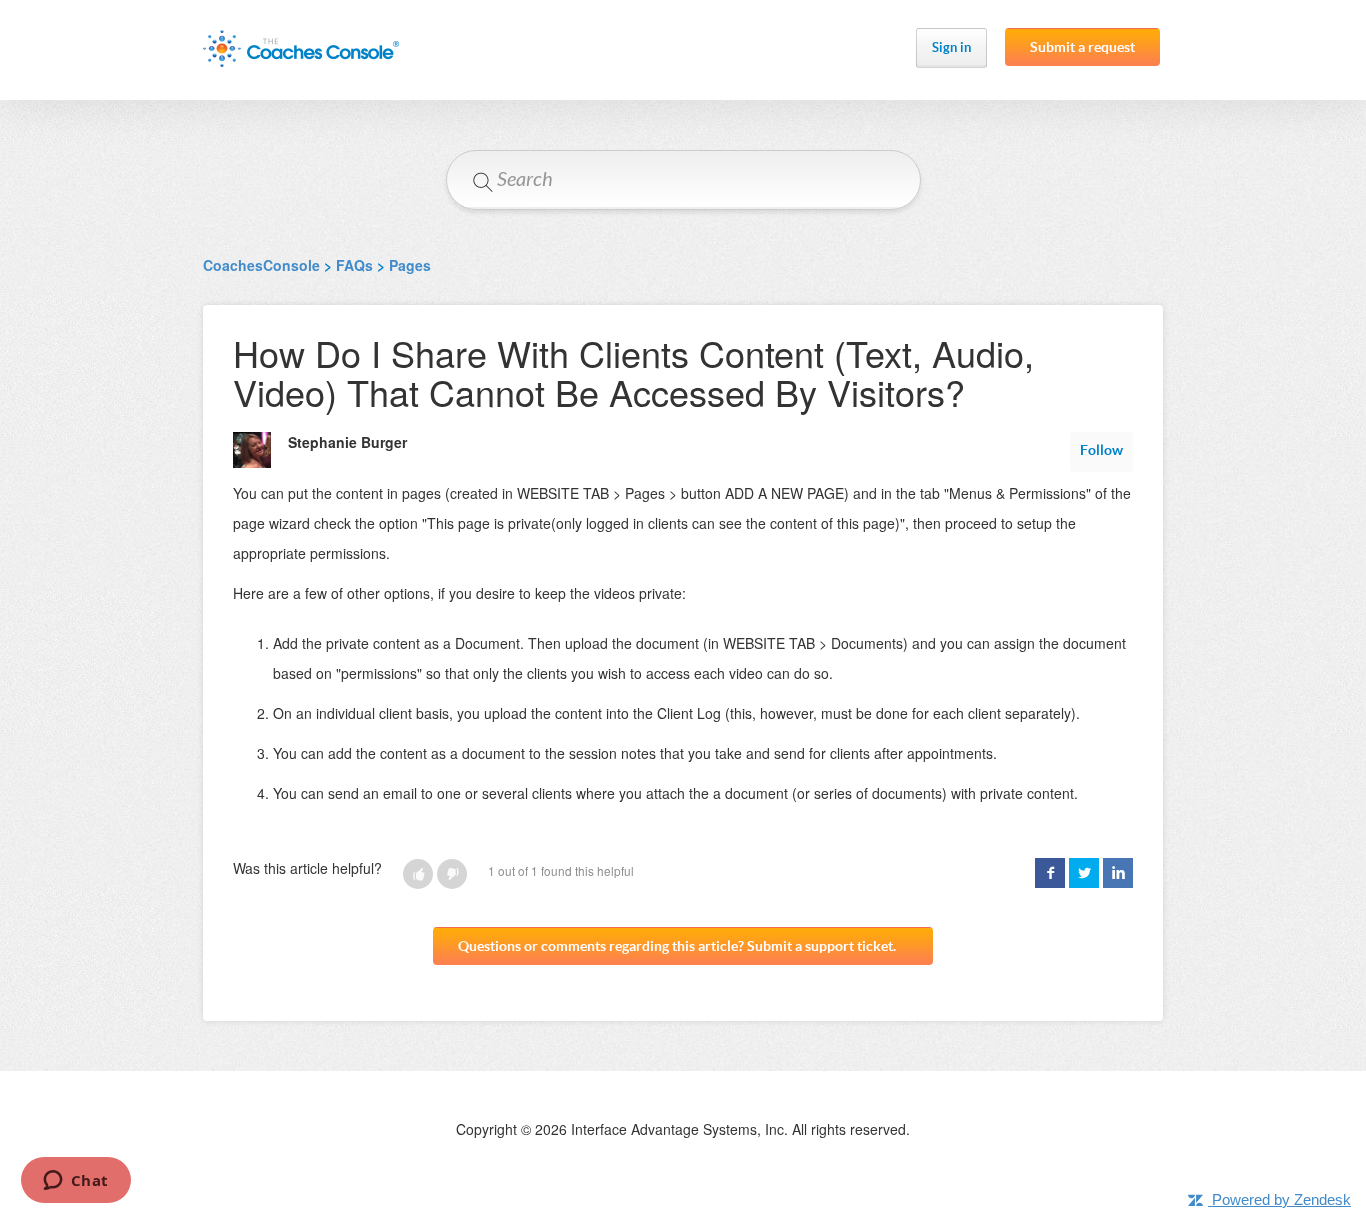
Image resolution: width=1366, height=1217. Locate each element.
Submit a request (1082, 47)
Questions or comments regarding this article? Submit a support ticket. (677, 946)
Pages (410, 265)
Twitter (1084, 873)
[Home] (301, 48)
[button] (418, 874)
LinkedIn (1118, 873)
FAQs (354, 265)
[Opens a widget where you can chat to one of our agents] (75, 1182)
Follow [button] (1101, 450)
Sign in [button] (951, 47)
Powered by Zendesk (1281, 1199)
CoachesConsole (261, 265)
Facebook (1050, 873)
